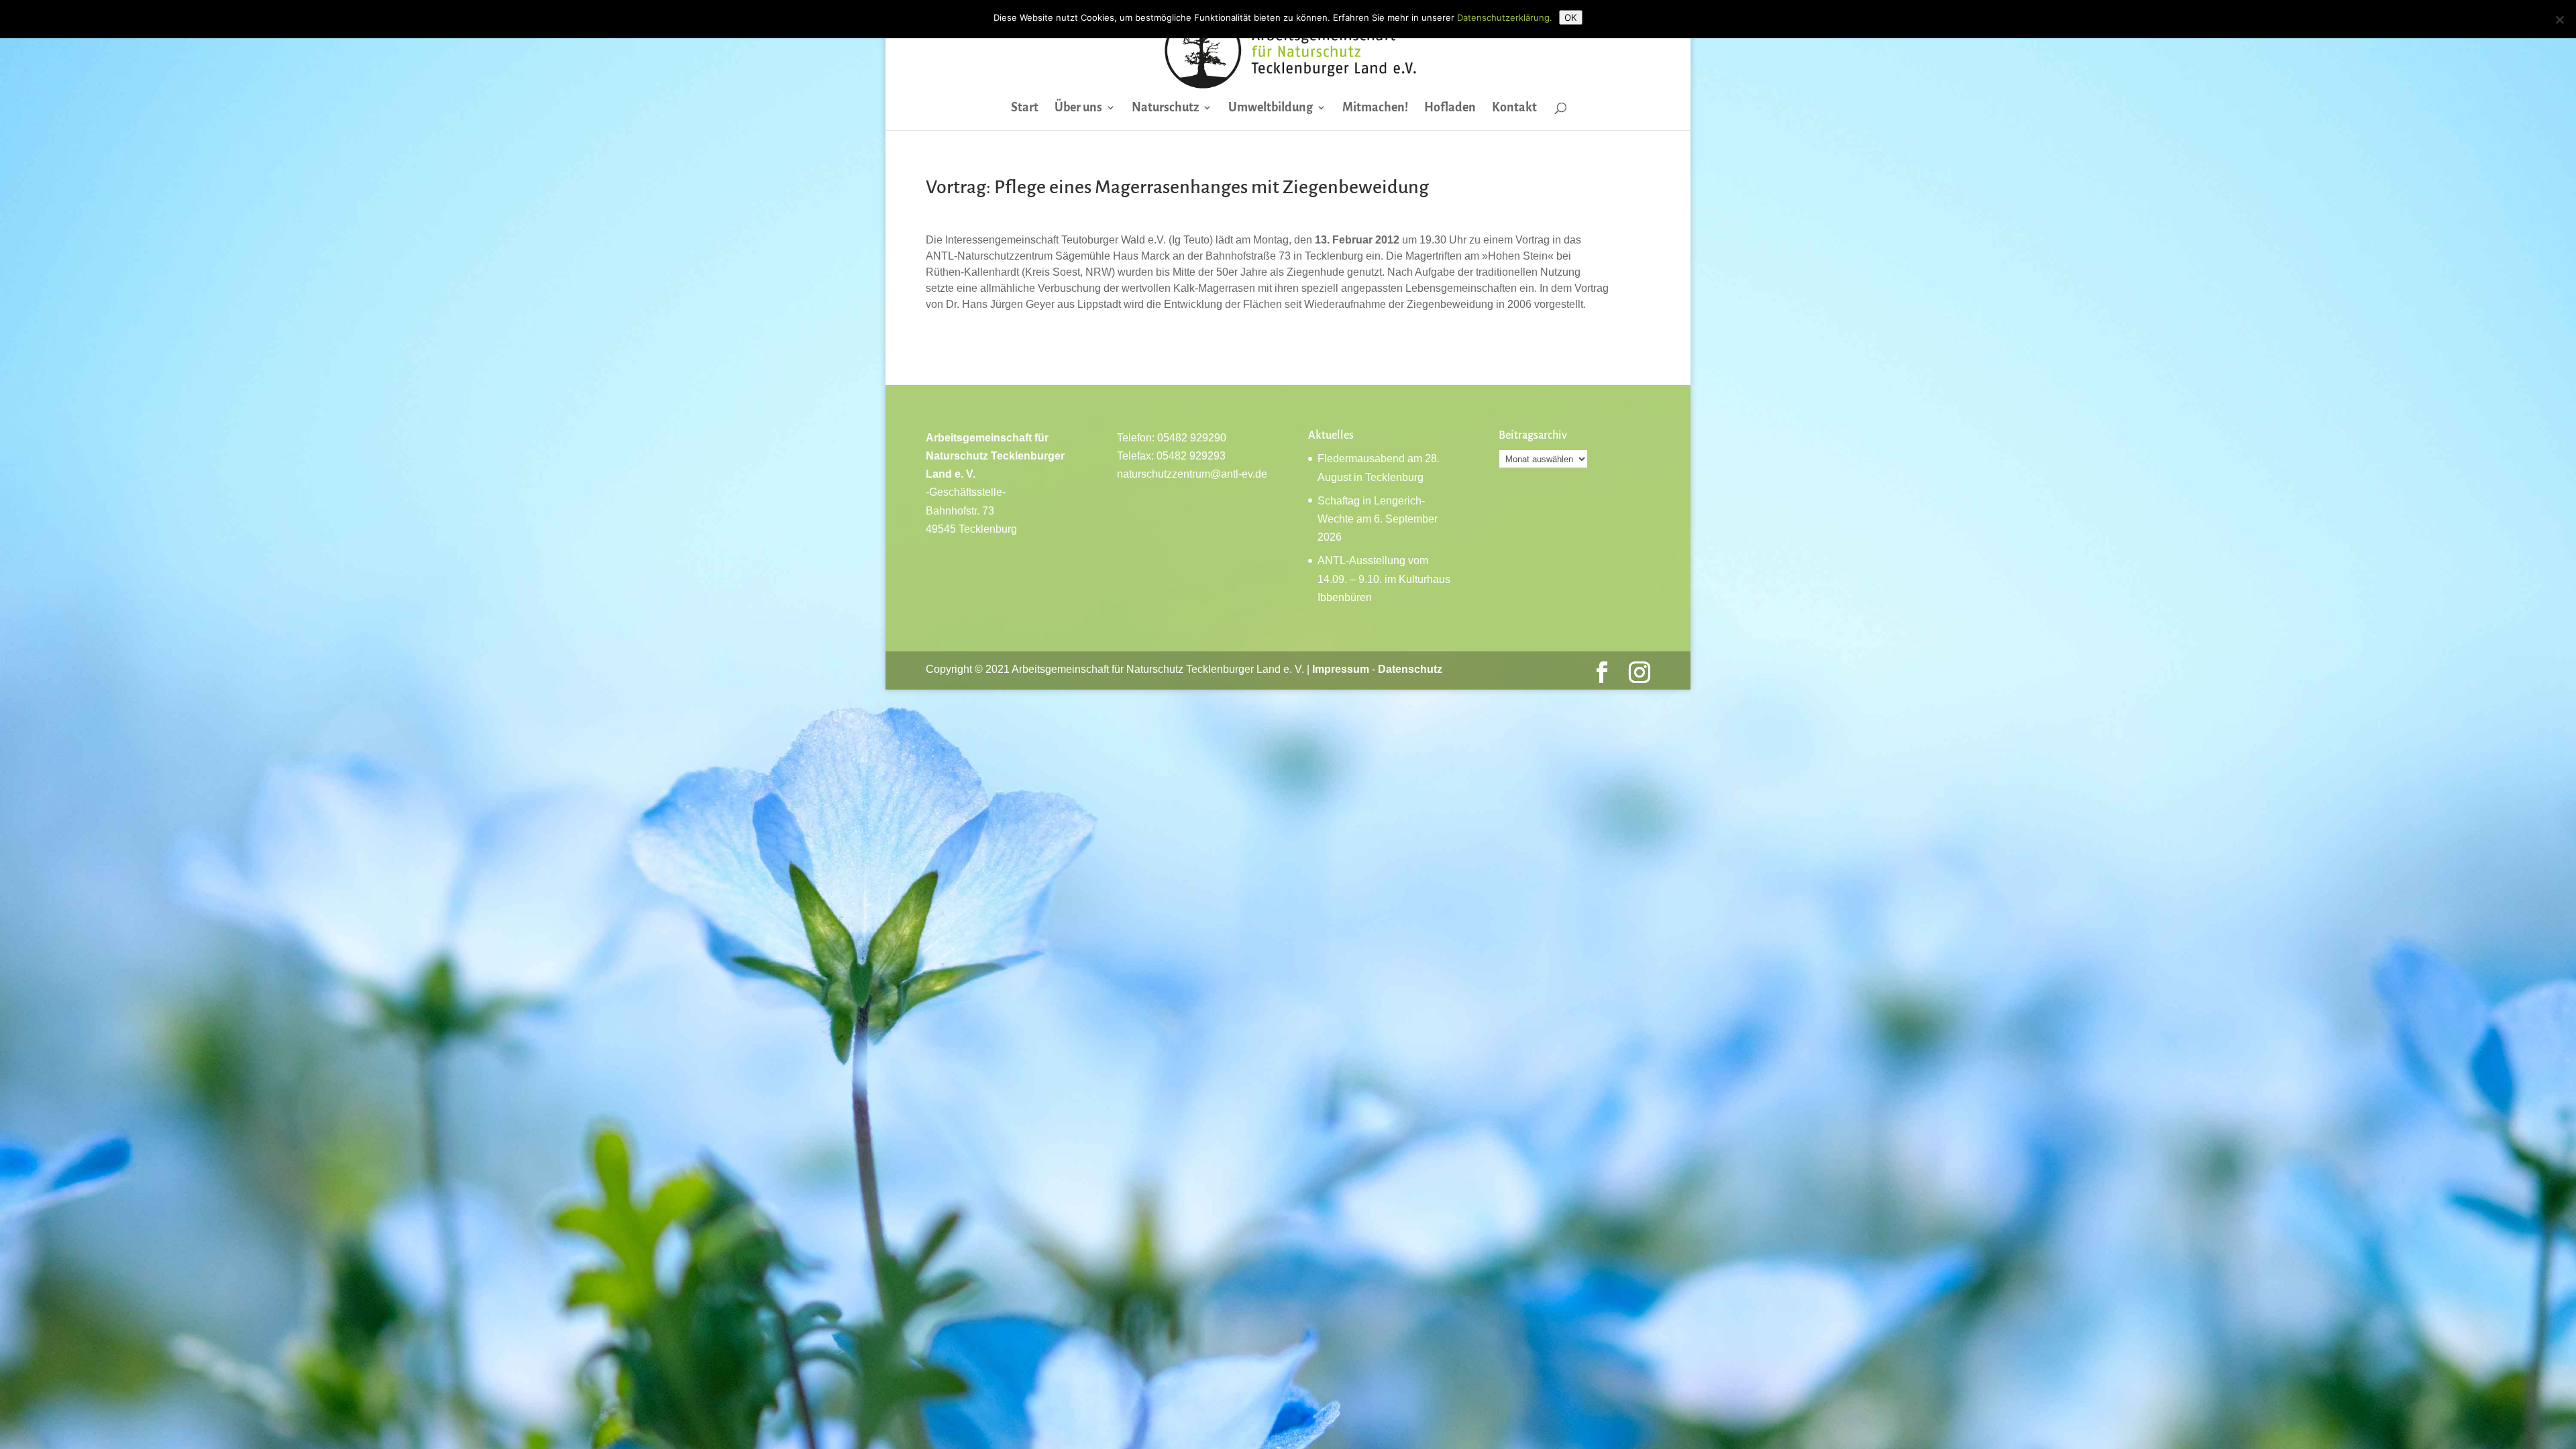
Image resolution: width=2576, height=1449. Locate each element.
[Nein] (2559, 19)
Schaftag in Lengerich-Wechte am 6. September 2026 (1378, 519)
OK (1571, 17)
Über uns (1078, 108)
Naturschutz (1165, 108)
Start (1025, 108)
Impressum (1341, 669)
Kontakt (1514, 108)
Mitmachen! (1375, 108)
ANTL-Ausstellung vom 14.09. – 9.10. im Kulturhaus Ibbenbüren (1384, 579)
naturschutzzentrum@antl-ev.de (1192, 474)
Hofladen (1450, 108)
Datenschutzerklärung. (1505, 17)
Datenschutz (1410, 669)
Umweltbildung (1271, 108)
